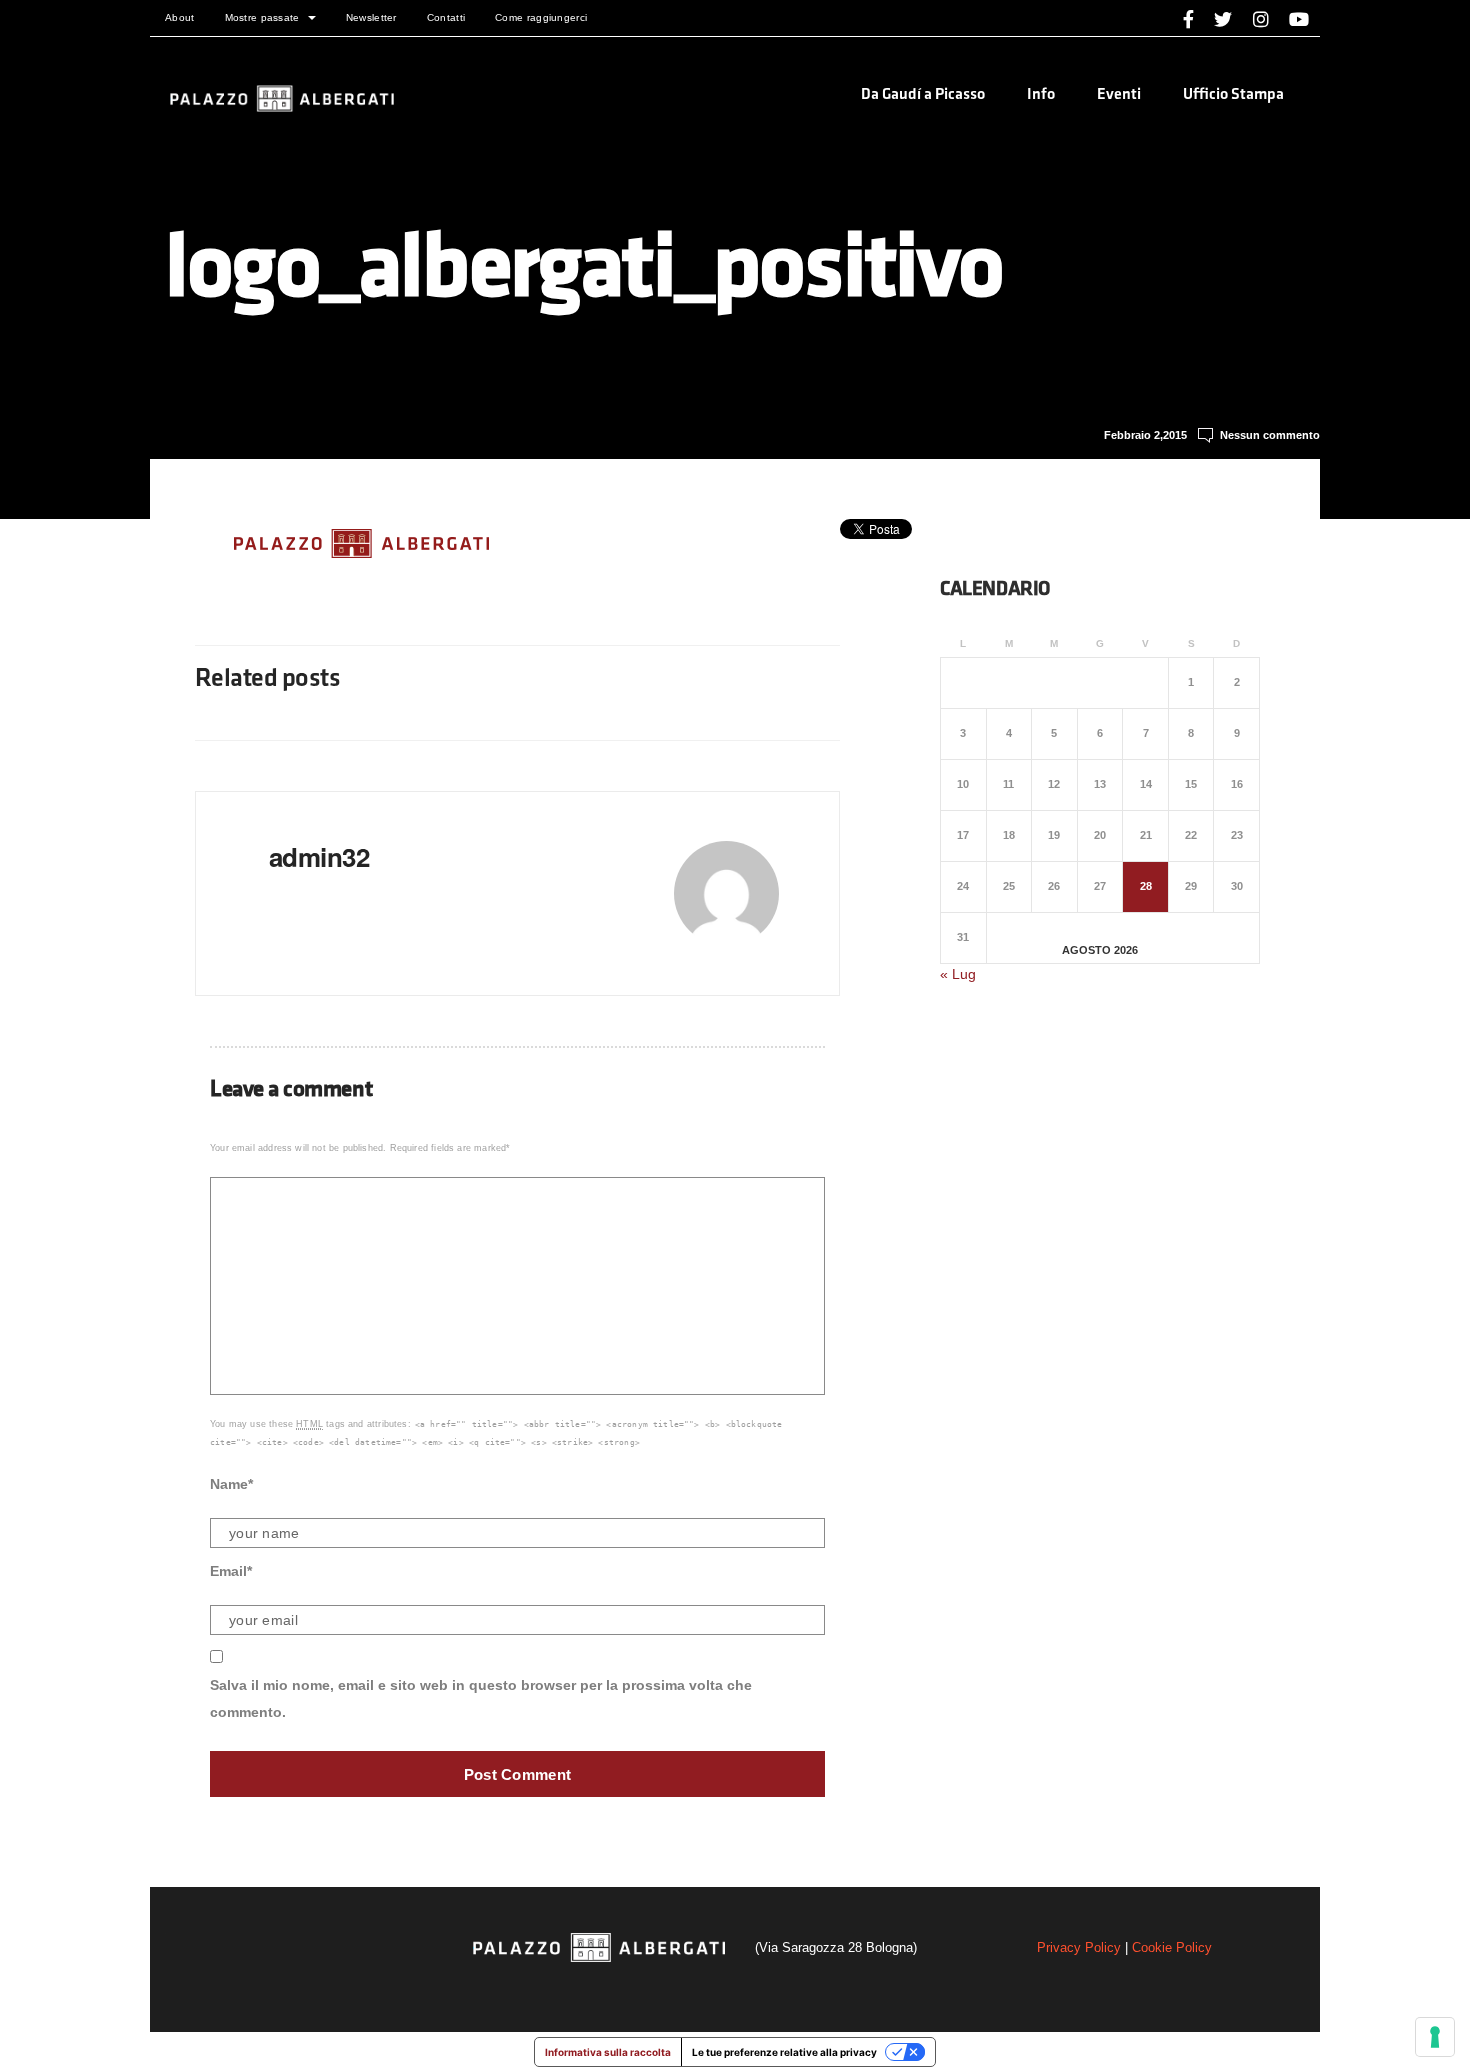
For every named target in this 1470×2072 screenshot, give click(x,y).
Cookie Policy (1172, 1947)
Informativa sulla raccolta (608, 2052)
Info (1041, 95)
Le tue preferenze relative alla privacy (784, 2052)
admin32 (319, 856)
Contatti (446, 17)
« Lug (958, 974)
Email (231, 1571)
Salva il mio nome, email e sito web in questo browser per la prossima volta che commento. (481, 1698)
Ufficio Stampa (1233, 95)
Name (231, 1484)
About (180, 17)
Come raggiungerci (541, 17)
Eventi (1119, 95)
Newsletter (371, 17)
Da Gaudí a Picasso (923, 95)
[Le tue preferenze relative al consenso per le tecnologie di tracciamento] (1435, 2037)
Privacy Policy (1079, 1947)
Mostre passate (262, 17)
